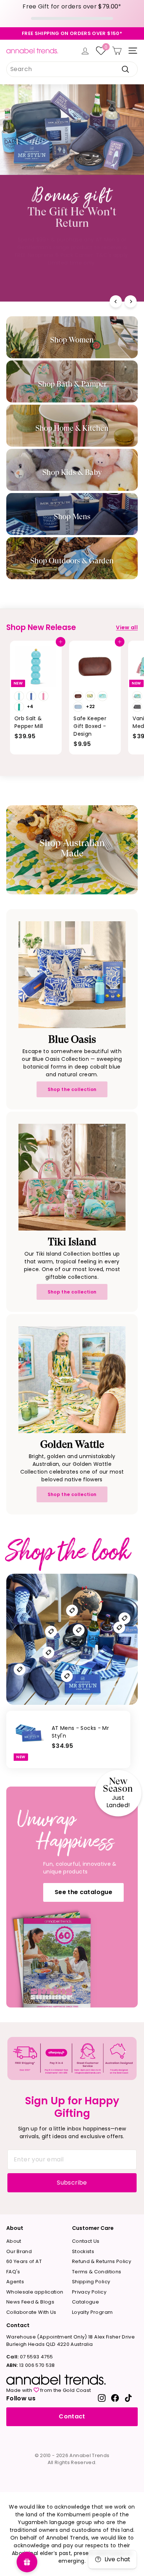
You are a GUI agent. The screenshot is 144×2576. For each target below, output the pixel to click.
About (14, 2241)
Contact (72, 2416)
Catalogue (85, 2302)
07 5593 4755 (30, 2357)
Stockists (83, 2251)
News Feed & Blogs (30, 2302)
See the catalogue (83, 1892)
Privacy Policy (89, 2292)
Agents (15, 2282)
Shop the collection (72, 1089)
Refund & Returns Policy (102, 2261)
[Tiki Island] (72, 1177)
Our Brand (19, 2251)
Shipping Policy (91, 2282)
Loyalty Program (92, 2312)
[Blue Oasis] (72, 975)
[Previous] (116, 301)
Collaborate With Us (31, 2312)
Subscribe (72, 2183)
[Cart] (117, 51)
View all (127, 627)
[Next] (131, 301)
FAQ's (13, 2272)
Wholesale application (35, 2292)
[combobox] (72, 69)
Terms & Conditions (97, 2272)
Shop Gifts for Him (72, 279)
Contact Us (86, 2241)
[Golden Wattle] (72, 1380)
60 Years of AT (24, 2261)
